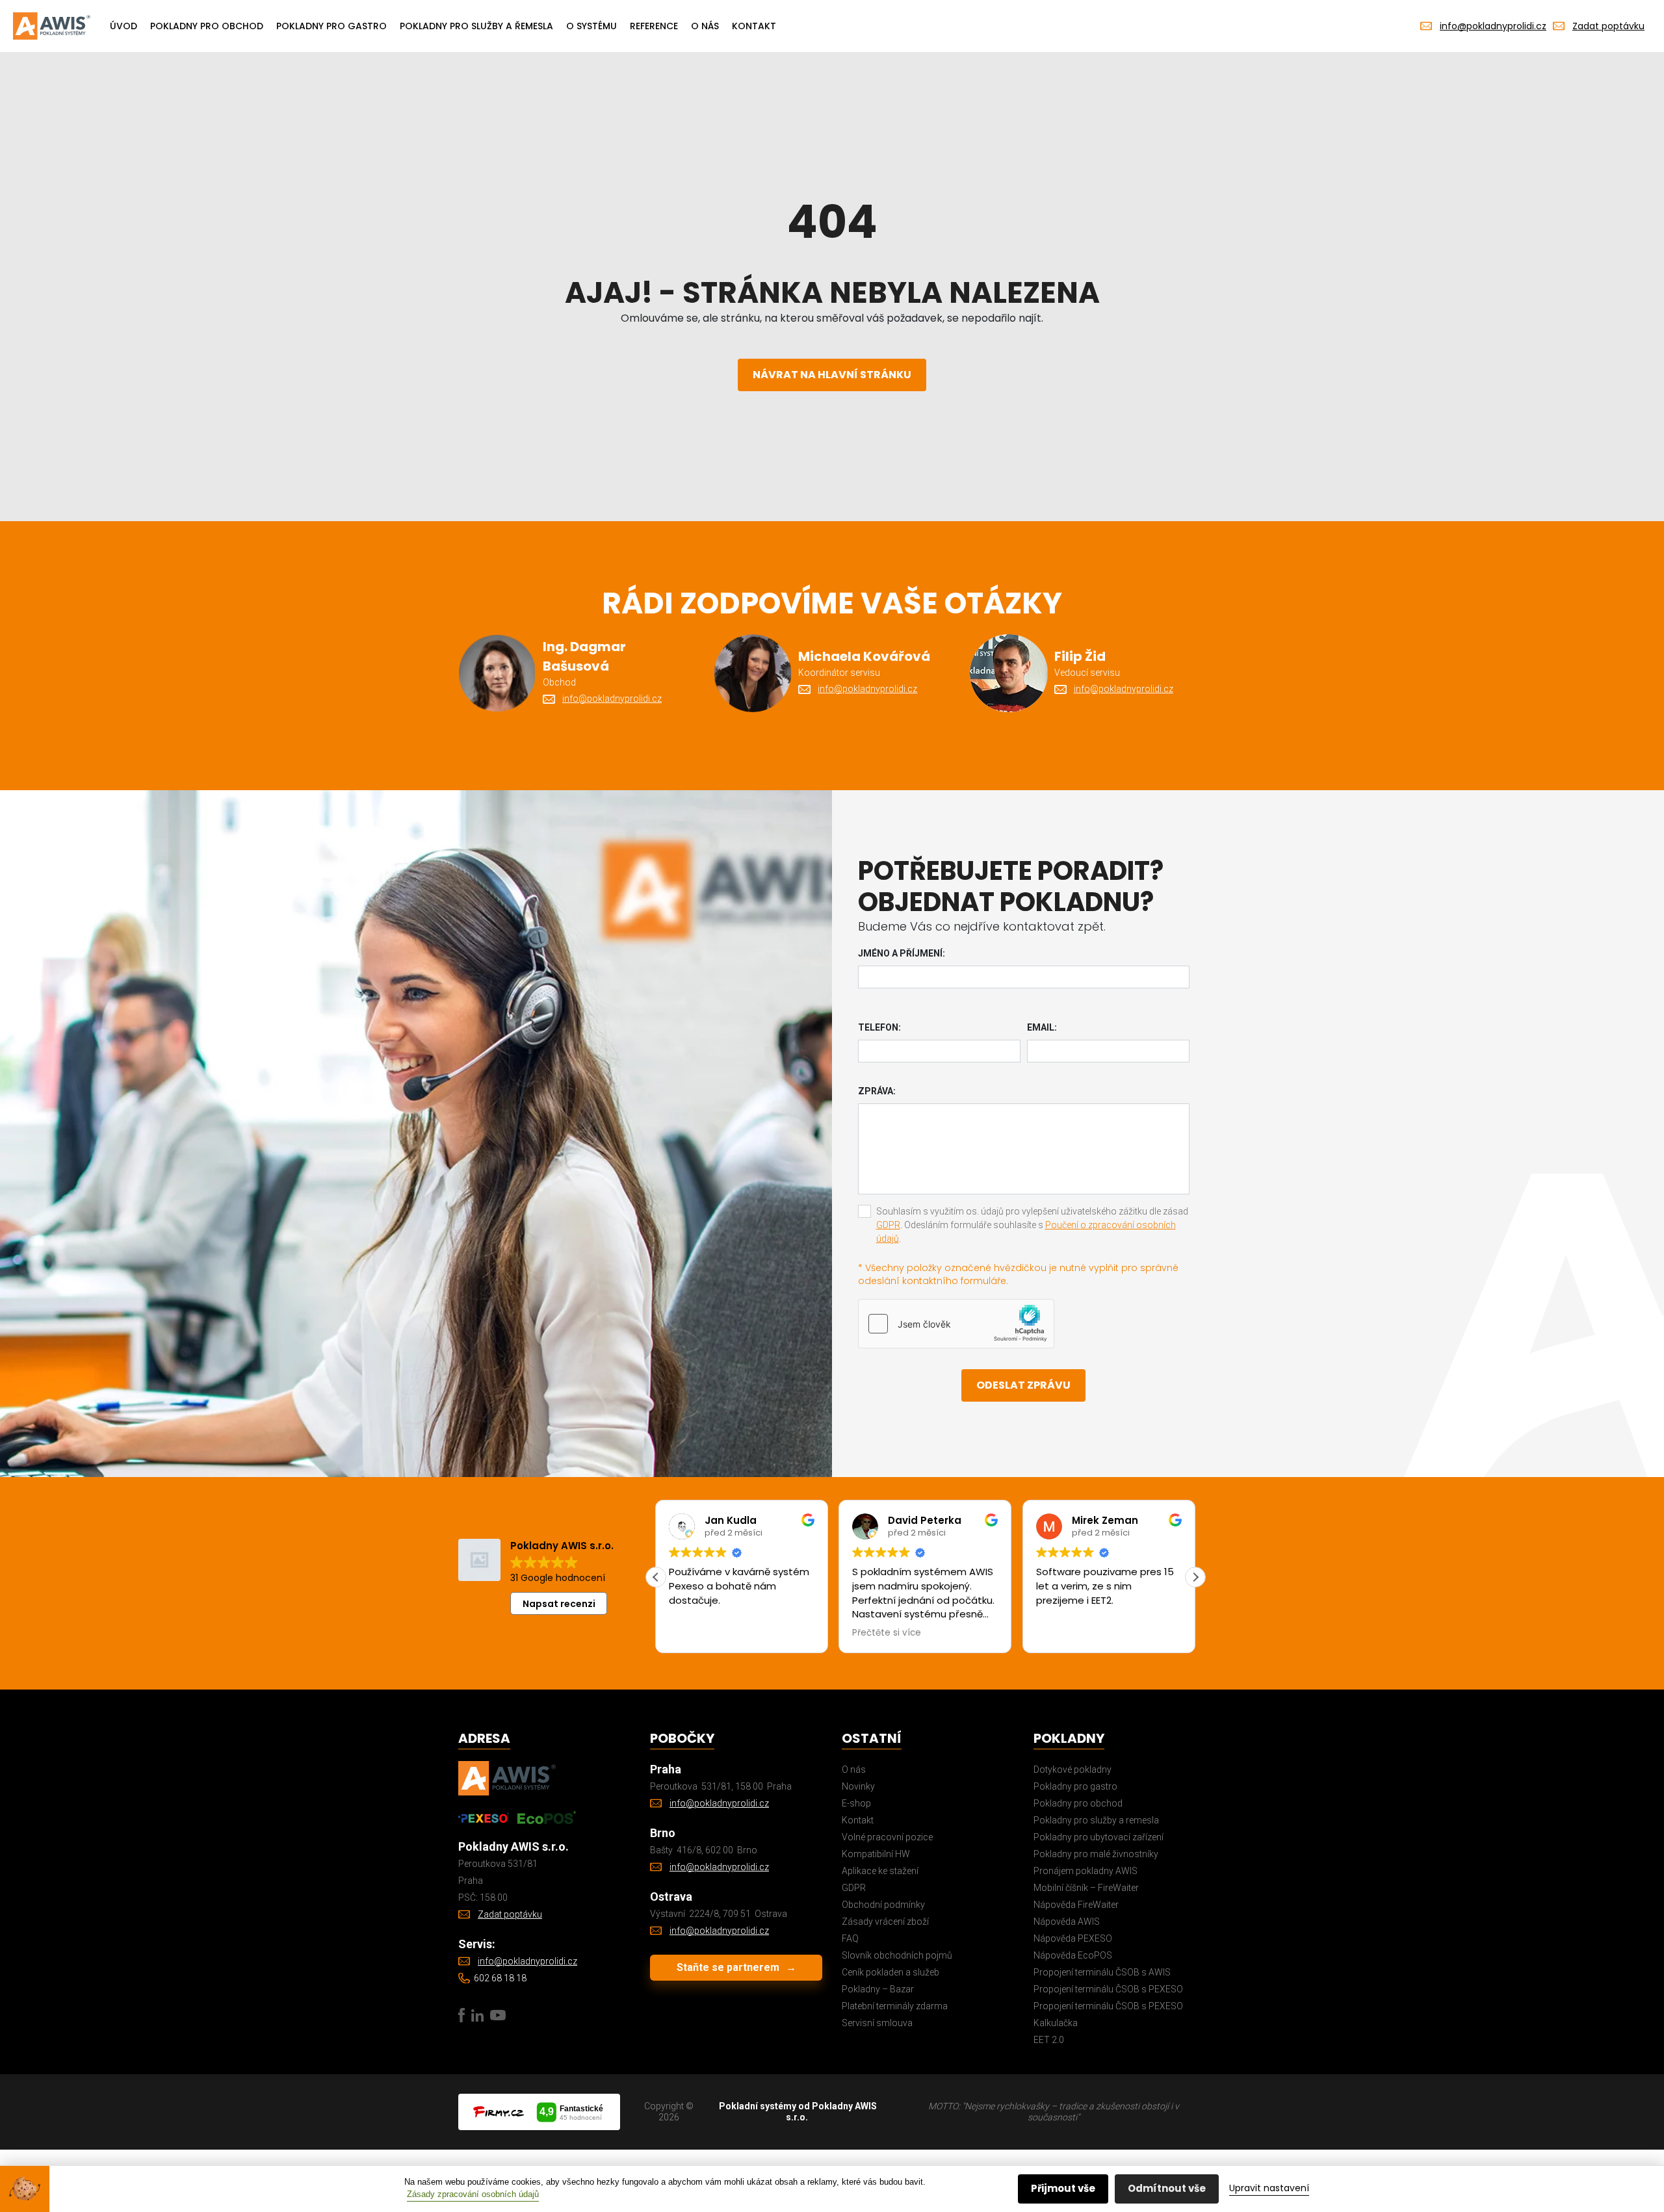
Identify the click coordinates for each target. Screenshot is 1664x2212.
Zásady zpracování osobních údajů (473, 2194)
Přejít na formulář (665, 1194)
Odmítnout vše (1167, 2188)
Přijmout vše (1063, 2188)
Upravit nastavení (1269, 2188)
